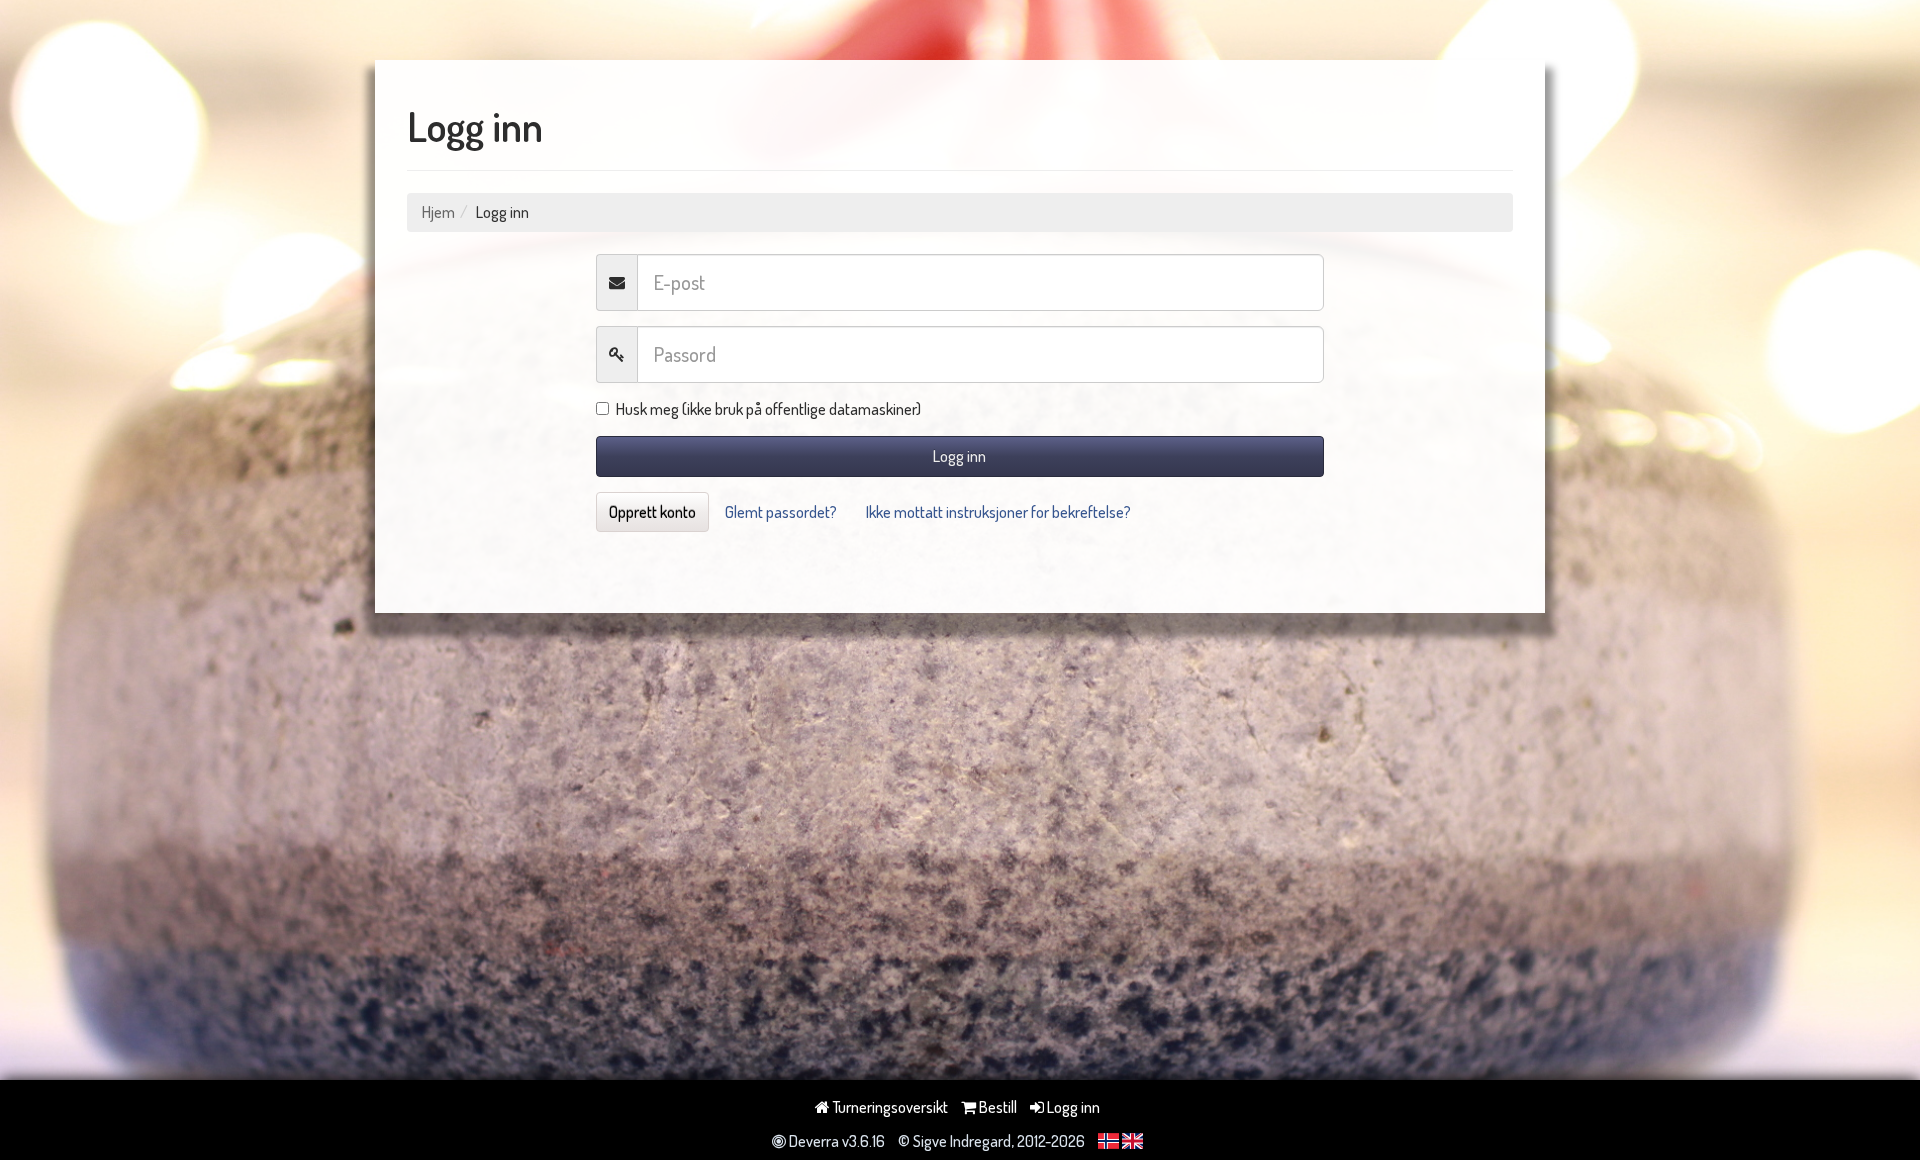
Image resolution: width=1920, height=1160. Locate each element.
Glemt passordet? (781, 512)
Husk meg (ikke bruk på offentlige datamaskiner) (768, 409)
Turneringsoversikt (889, 1107)
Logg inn (959, 456)
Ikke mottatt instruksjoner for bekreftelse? (998, 512)
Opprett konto (652, 512)
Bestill (996, 1107)
